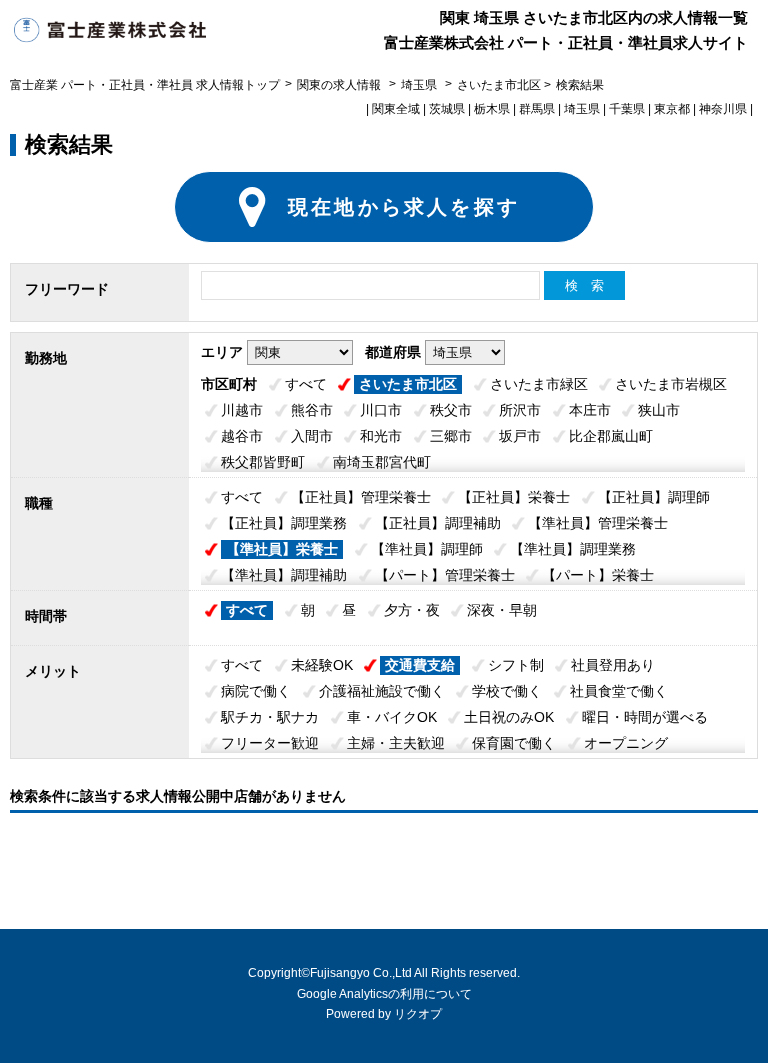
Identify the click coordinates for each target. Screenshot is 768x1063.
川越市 (242, 410)
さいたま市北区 (408, 384)
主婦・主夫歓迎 (396, 743)
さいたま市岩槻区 (671, 384)
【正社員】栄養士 (514, 497)
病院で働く (256, 691)
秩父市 (451, 410)
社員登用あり (613, 665)
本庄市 (590, 410)
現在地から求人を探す (404, 207)
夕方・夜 (412, 610)
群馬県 (537, 109)
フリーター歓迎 (270, 743)
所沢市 (520, 410)
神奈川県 (723, 109)
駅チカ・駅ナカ (270, 717)
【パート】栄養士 (598, 575)
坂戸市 (520, 436)
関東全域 (396, 109)
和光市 (381, 436)
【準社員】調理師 (427, 549)
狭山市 (659, 410)
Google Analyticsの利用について (384, 994)
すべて (306, 384)
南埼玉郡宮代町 (382, 462)
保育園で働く (514, 743)
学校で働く (507, 691)
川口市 (381, 410)
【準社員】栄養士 (282, 549)
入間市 (312, 436)
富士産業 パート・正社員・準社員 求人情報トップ (145, 85)
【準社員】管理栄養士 (598, 523)
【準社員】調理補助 (284, 575)
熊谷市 (312, 410)
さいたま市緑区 (539, 384)
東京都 (672, 109)
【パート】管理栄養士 (445, 575)
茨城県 (447, 109)
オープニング (626, 743)
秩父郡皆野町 (263, 462)
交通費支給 (420, 665)
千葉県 (627, 109)
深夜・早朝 (502, 610)
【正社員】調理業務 (284, 523)
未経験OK (322, 665)
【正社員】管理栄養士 (361, 497)
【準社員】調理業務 (573, 549)
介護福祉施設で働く (382, 691)
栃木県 (492, 109)
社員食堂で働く (619, 691)
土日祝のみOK (509, 717)
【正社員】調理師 (654, 497)
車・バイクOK (392, 717)
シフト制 (516, 665)
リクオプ (418, 1014)
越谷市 (242, 436)
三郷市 (451, 436)
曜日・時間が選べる (645, 717)
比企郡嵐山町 (611, 436)
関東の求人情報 (340, 85)
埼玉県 (419, 85)
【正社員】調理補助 (438, 523)
